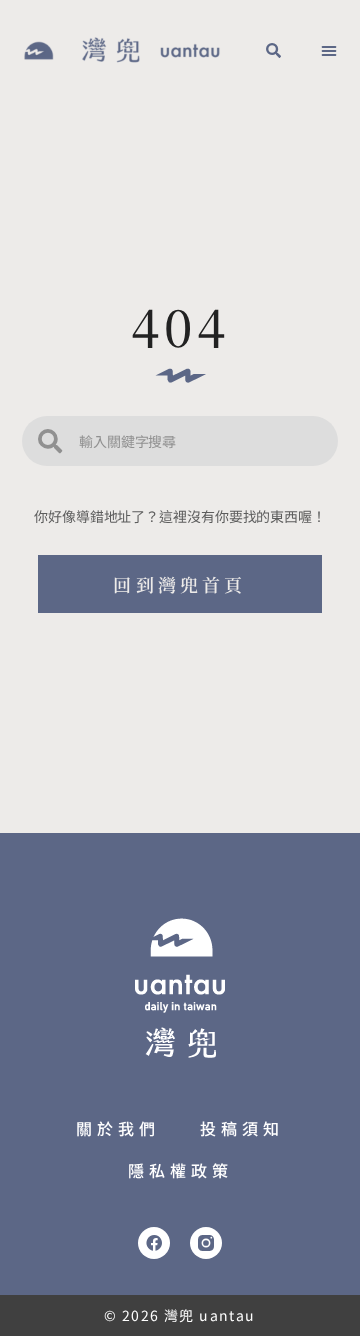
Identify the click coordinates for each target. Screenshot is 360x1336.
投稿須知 (242, 1128)
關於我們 (118, 1128)
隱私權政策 (180, 1170)
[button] (273, 50)
